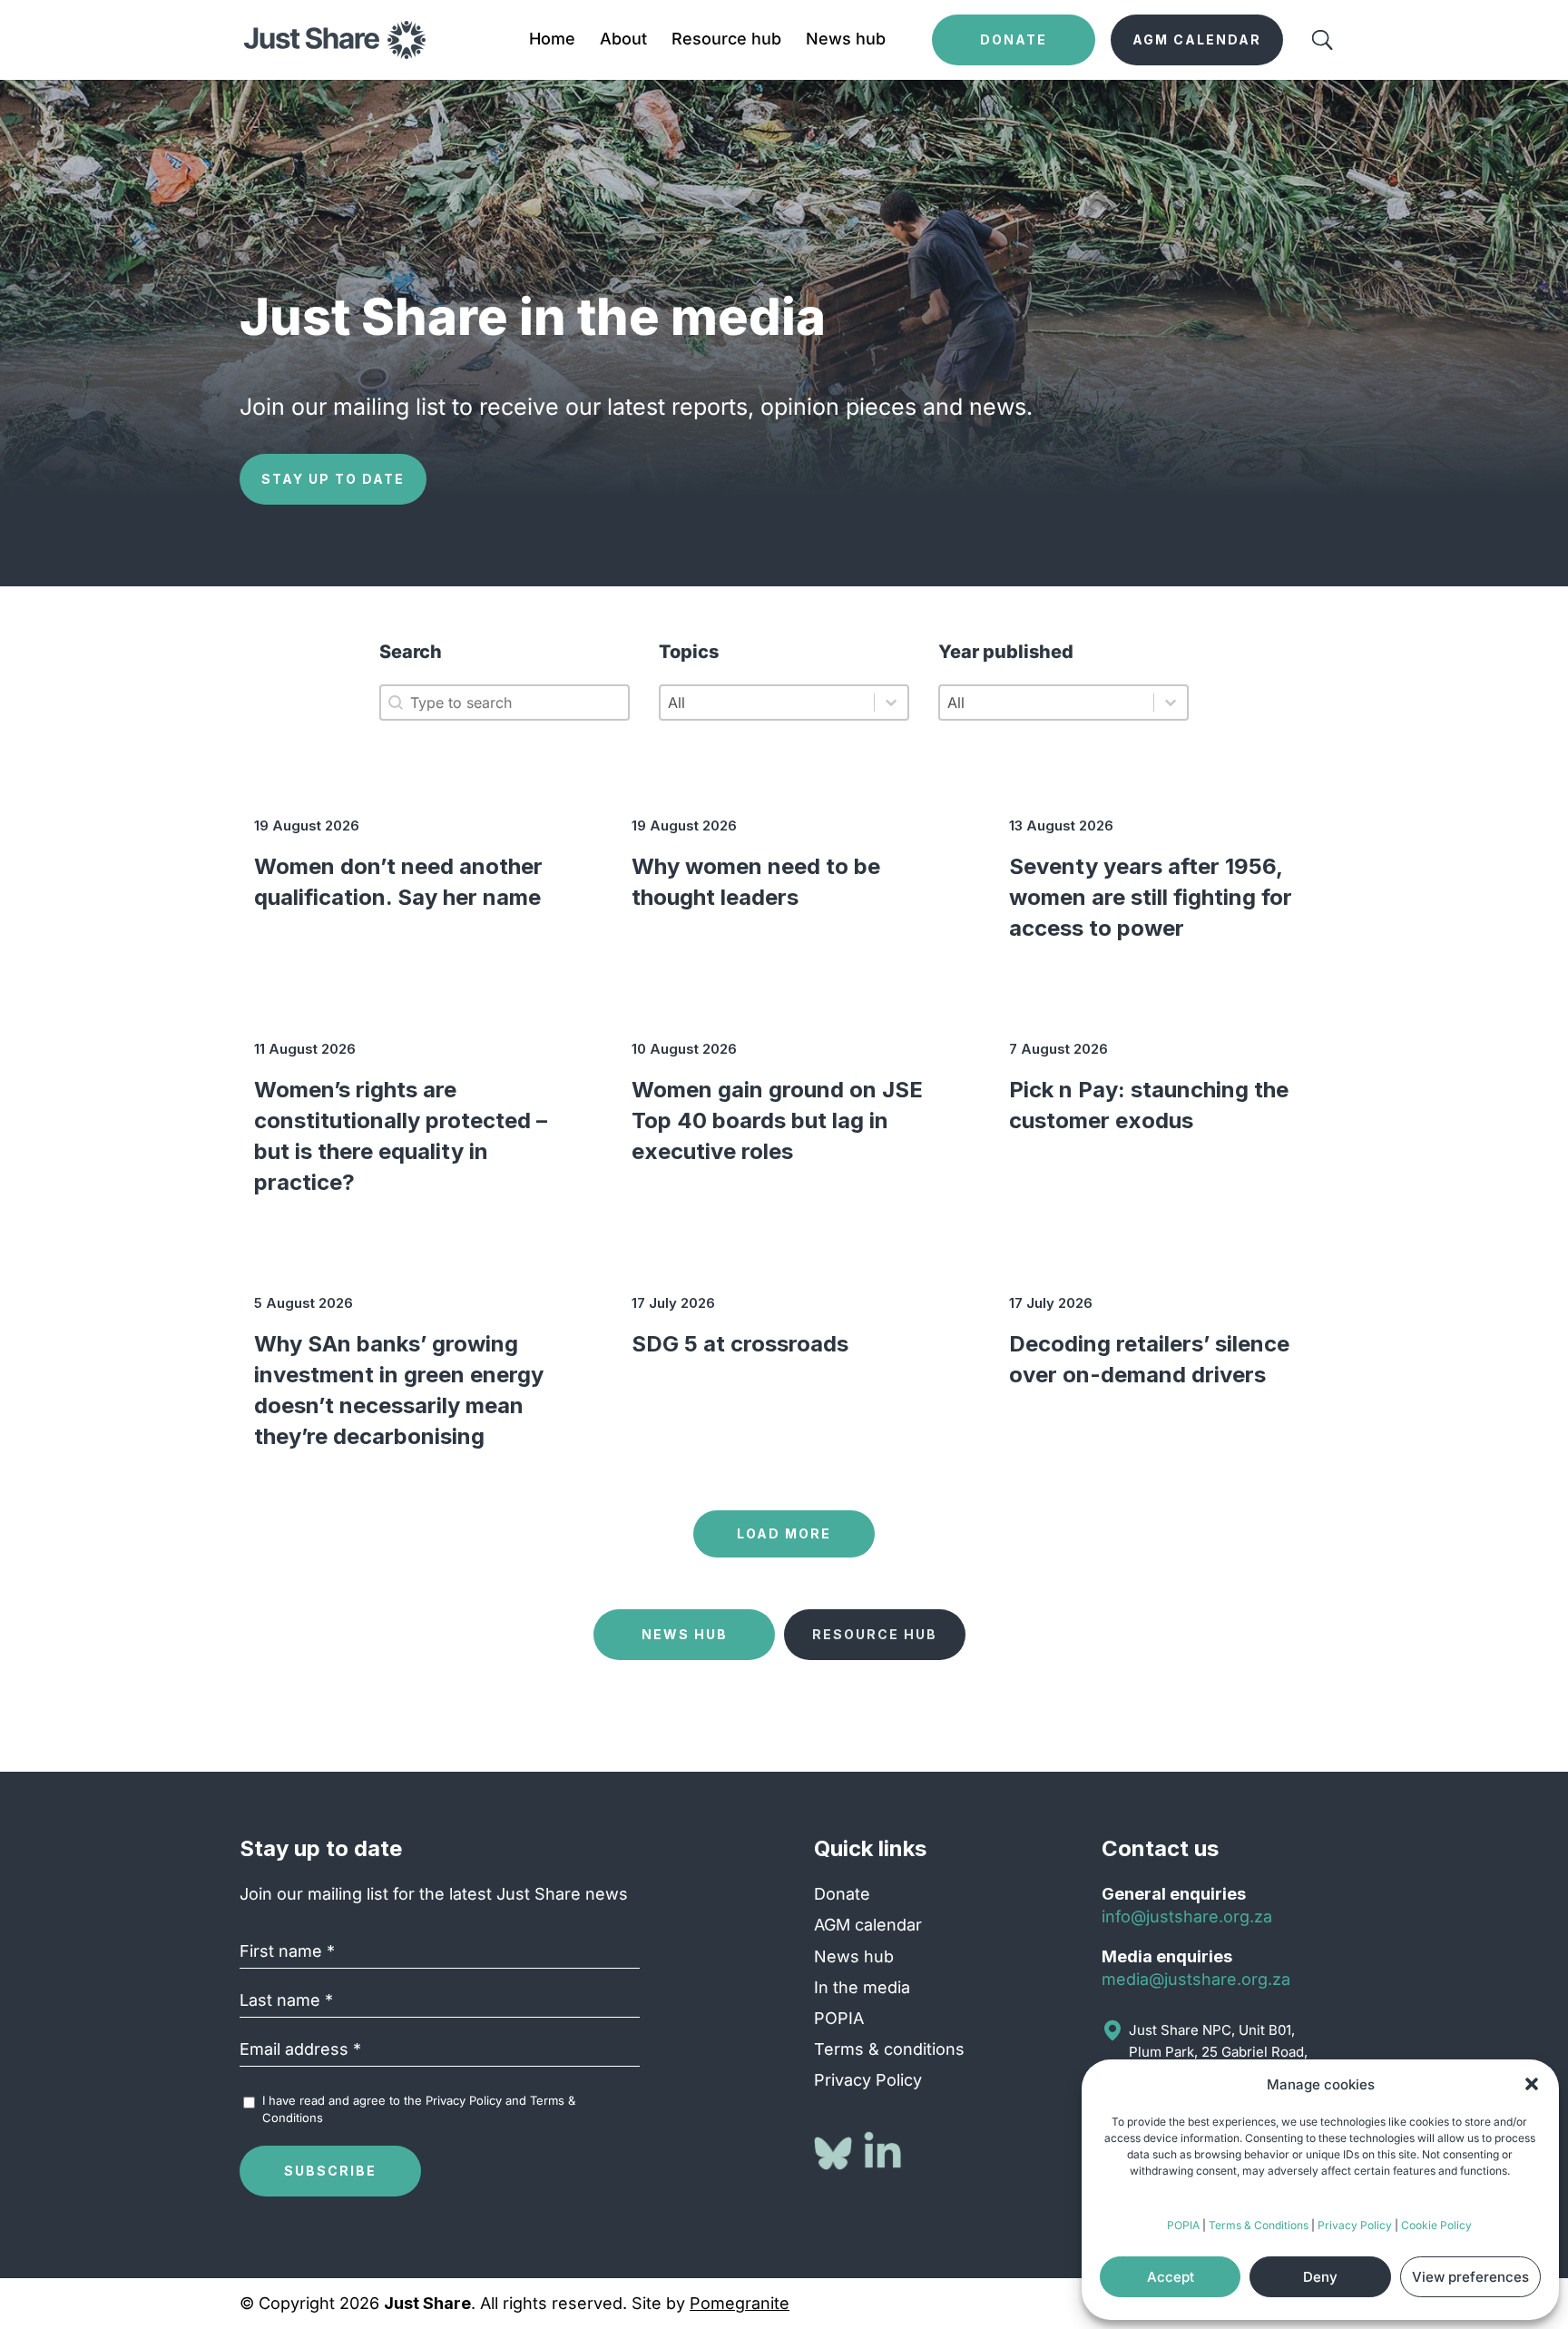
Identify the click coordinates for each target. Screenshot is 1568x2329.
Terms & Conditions (1259, 2225)
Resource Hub (875, 1634)
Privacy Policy (1355, 2225)
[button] (1532, 2084)
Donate (842, 1894)
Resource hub (726, 40)
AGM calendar (868, 1925)
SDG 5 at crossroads (740, 1344)
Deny (1320, 2277)
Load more (784, 1533)
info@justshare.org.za (1187, 1916)
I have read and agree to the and (419, 2108)
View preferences (1470, 2277)
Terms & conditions (889, 2049)
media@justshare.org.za (1196, 1979)
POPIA (1183, 2225)
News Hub (685, 1634)
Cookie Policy (1436, 2225)
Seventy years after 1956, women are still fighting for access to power (1151, 897)
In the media (862, 1987)
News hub (846, 40)
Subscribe (330, 2171)
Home (552, 40)
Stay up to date (333, 479)
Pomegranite (740, 2303)
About (623, 40)
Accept (1171, 2277)
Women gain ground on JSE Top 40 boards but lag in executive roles (777, 1120)
